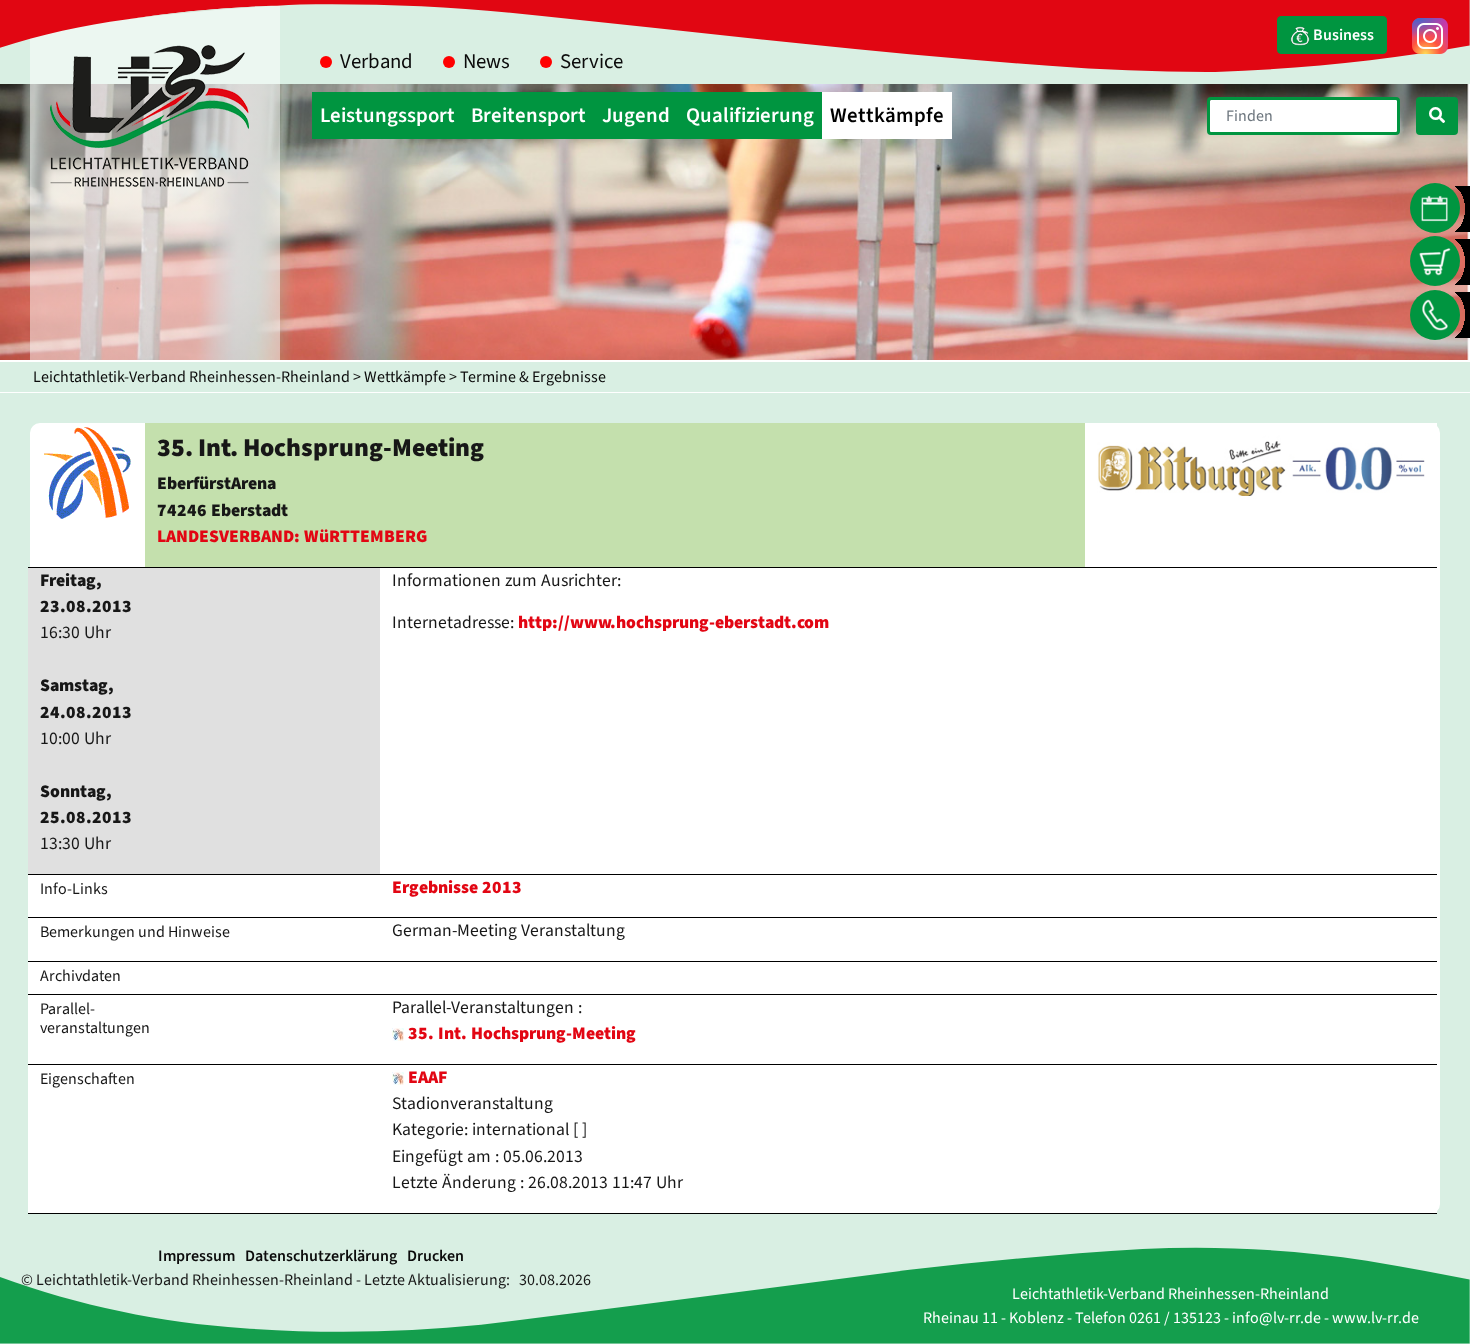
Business (1342, 35)
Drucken (435, 1256)
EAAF (425, 1077)
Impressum (196, 1256)
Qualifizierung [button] (750, 115)
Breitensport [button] (528, 115)
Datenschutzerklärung (321, 1256)
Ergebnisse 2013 (457, 887)
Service (591, 61)
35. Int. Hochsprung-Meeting (522, 1033)
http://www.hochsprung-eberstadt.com (673, 622)
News (486, 61)
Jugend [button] (636, 115)
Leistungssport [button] (387, 115)
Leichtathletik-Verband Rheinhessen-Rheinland (191, 377)
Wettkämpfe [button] (887, 115)
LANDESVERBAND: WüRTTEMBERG (292, 536)
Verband (376, 61)
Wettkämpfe (405, 377)
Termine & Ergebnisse (533, 377)
